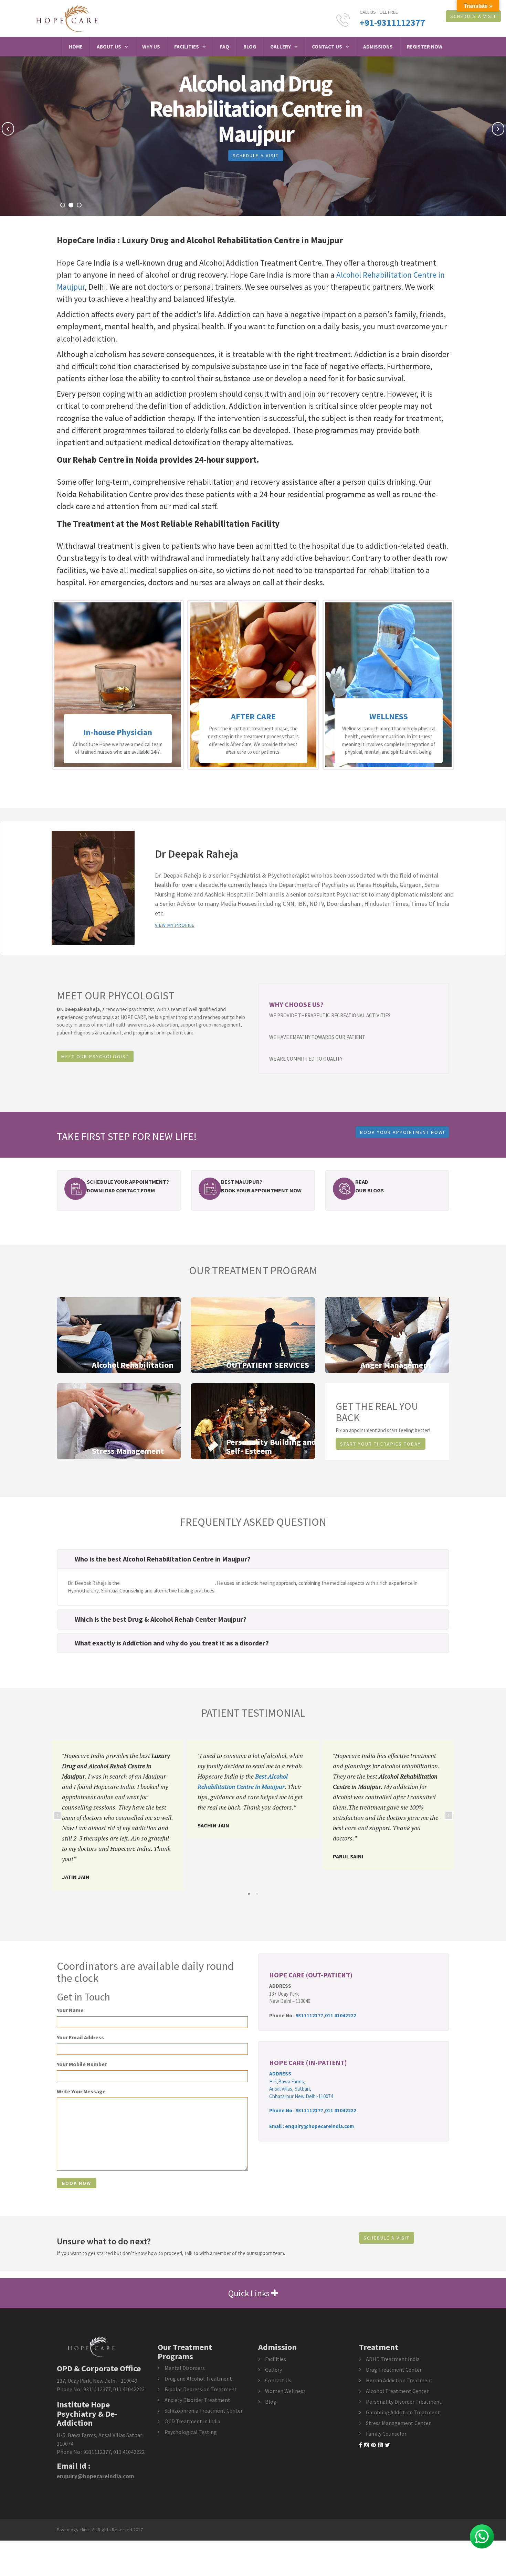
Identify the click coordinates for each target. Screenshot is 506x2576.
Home (76, 47)
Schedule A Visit (473, 16)
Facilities (187, 47)
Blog (250, 47)
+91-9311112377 (392, 23)
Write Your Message (81, 2091)
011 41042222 (341, 2015)
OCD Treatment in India (192, 2421)
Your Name (70, 2010)
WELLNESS (253, 716)
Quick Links (250, 2293)
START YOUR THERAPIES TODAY (381, 1444)
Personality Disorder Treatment (404, 2402)
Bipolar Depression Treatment (201, 2389)
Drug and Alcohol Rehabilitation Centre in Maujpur (246, 240)
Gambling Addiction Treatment (403, 2412)
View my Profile (175, 925)
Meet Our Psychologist (95, 1056)
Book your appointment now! (402, 1132)
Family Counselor (386, 2434)
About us (109, 47)
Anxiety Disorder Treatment (197, 2400)
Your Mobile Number (82, 2064)
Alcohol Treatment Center (397, 2391)
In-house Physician (389, 732)
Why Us (151, 47)
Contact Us (327, 47)
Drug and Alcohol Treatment (198, 2379)
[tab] (253, 1559)
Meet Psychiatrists (242, 155)
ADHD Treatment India (393, 2359)
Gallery (281, 47)
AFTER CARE (118, 716)
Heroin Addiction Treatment (399, 2380)
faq (225, 47)
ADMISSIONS (378, 47)
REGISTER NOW (425, 47)
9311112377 (309, 2015)
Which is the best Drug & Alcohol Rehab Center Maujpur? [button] (161, 1619)
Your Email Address (80, 2037)
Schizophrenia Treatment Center (204, 2411)
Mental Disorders (185, 2368)
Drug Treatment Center (394, 2370)
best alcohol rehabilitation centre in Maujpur (168, 1583)
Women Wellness (285, 2391)
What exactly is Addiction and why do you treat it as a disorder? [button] (172, 1643)
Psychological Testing (191, 2432)
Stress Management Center (398, 2423)
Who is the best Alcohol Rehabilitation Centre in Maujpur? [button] (163, 1559)
